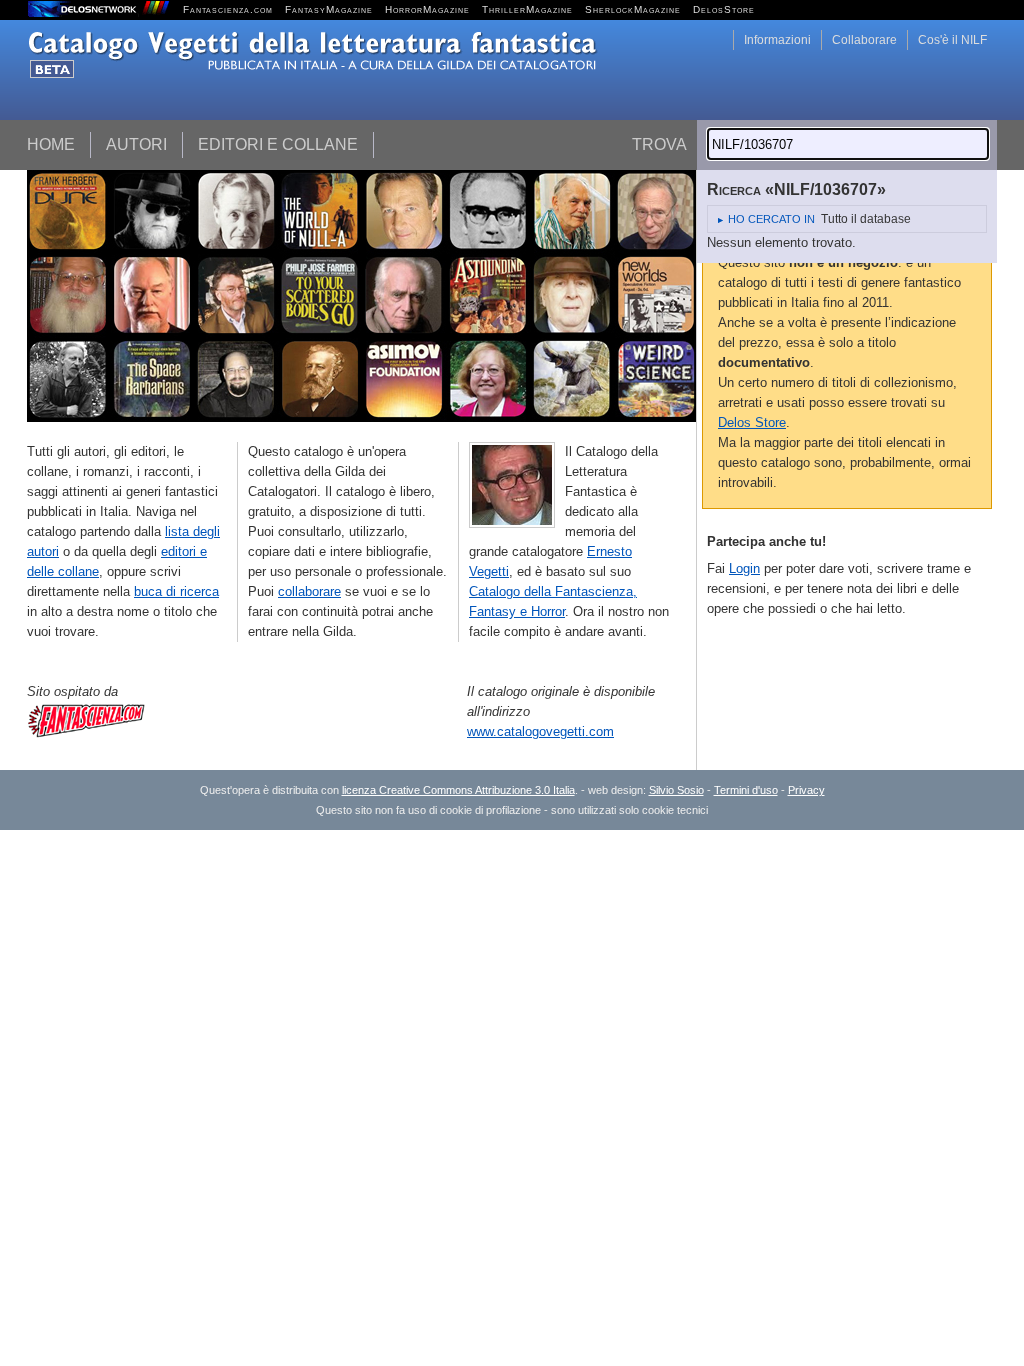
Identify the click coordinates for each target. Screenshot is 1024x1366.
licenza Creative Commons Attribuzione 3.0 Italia (458, 790)
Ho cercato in (771, 219)
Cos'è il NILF (952, 40)
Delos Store (752, 422)
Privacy (806, 790)
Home (51, 144)
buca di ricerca (176, 591)
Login (744, 568)
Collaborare (864, 40)
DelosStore (724, 9)
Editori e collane (278, 144)
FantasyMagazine (329, 9)
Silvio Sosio (676, 790)
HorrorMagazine (427, 9)
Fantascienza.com (228, 9)
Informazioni (777, 40)
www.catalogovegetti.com (540, 731)
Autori (136, 144)
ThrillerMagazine (527, 9)
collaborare (309, 591)
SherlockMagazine (633, 9)
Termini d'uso (746, 790)
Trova (659, 144)
